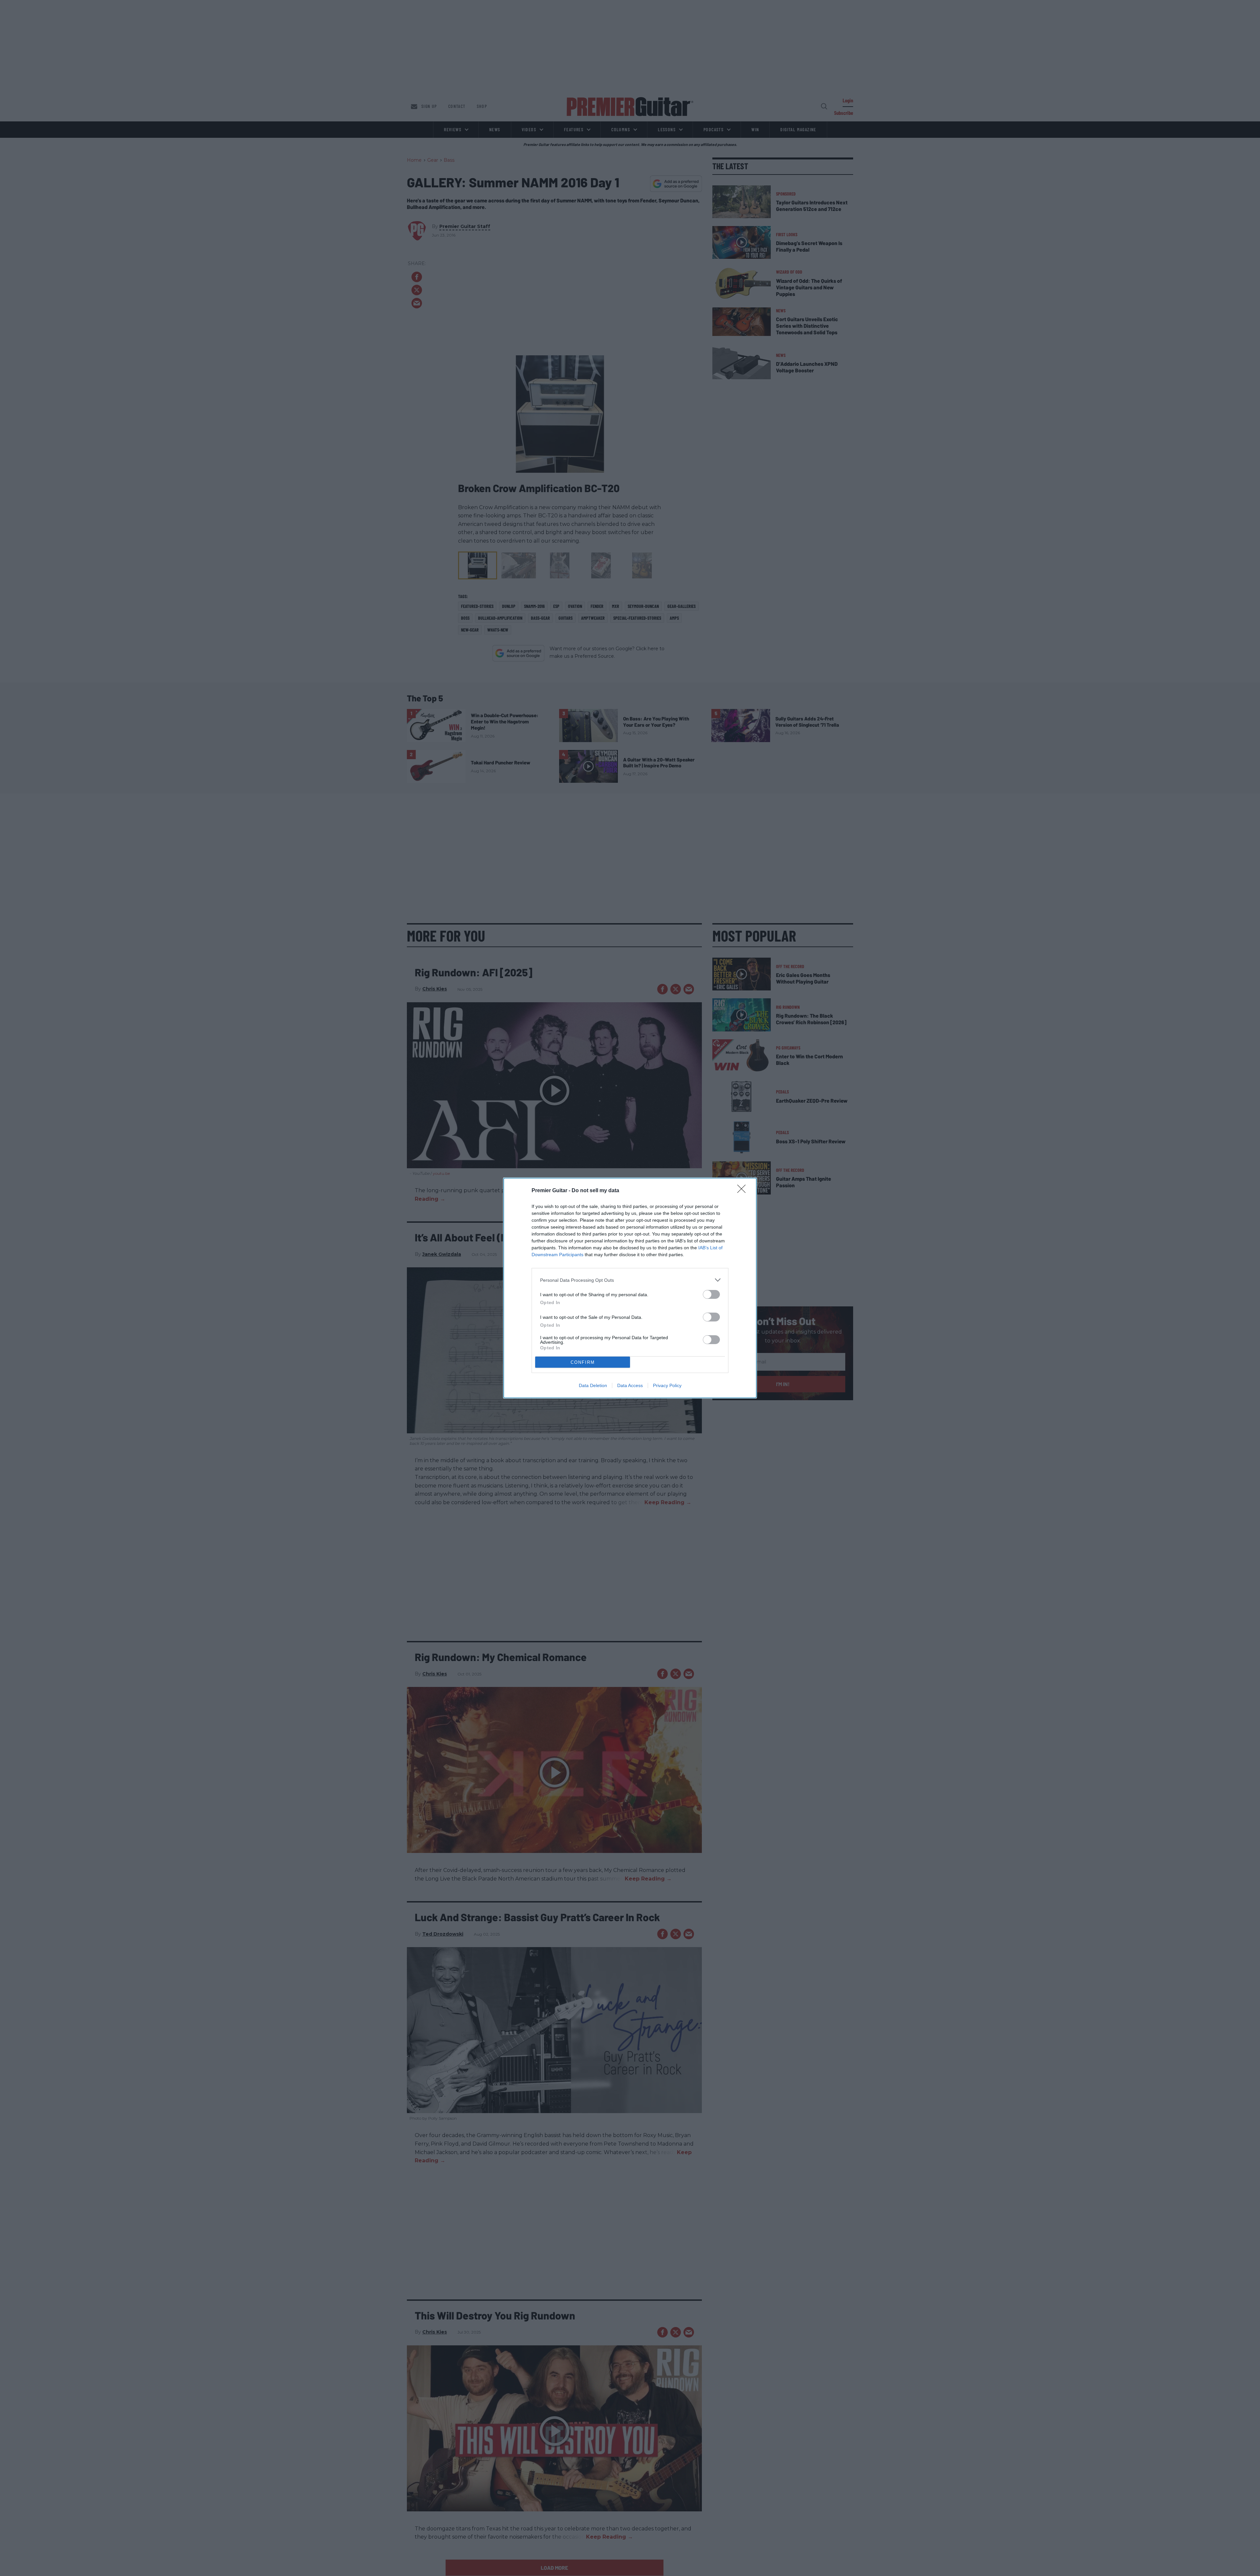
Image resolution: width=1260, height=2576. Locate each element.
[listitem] (630, 1280)
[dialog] (630, 1288)
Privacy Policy (667, 1385)
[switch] (711, 1294)
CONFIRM (583, 1362)
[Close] (744, 1191)
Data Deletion (593, 1385)
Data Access (630, 1385)
